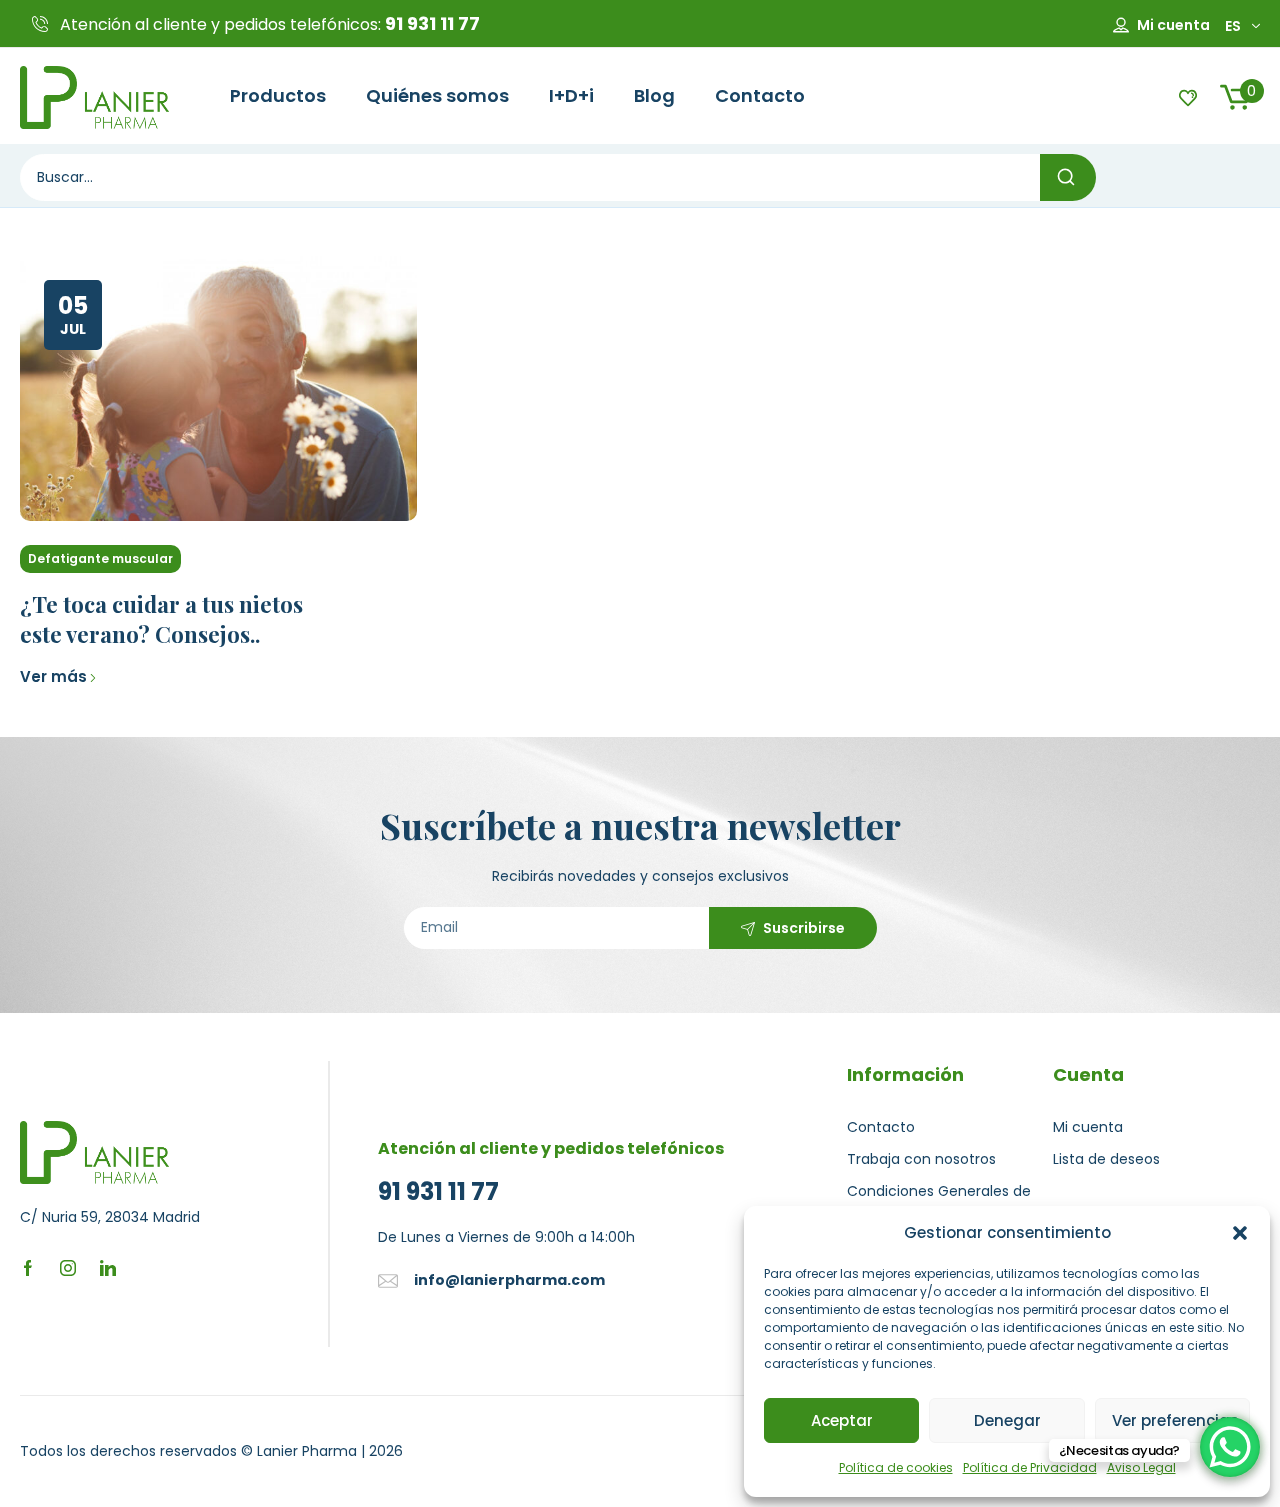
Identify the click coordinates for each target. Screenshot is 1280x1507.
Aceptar (842, 1420)
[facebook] (28, 1266)
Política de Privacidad (1030, 1467)
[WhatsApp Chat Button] (1230, 1447)
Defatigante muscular (100, 558)
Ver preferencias (1175, 1420)
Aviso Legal (1141, 1467)
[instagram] (68, 1266)
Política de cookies (896, 1467)
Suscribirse (804, 928)
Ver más (53, 676)
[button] (1240, 1233)
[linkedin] (108, 1266)
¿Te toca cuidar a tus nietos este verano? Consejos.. (161, 619)
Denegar (1007, 1420)
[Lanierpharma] (95, 96)
